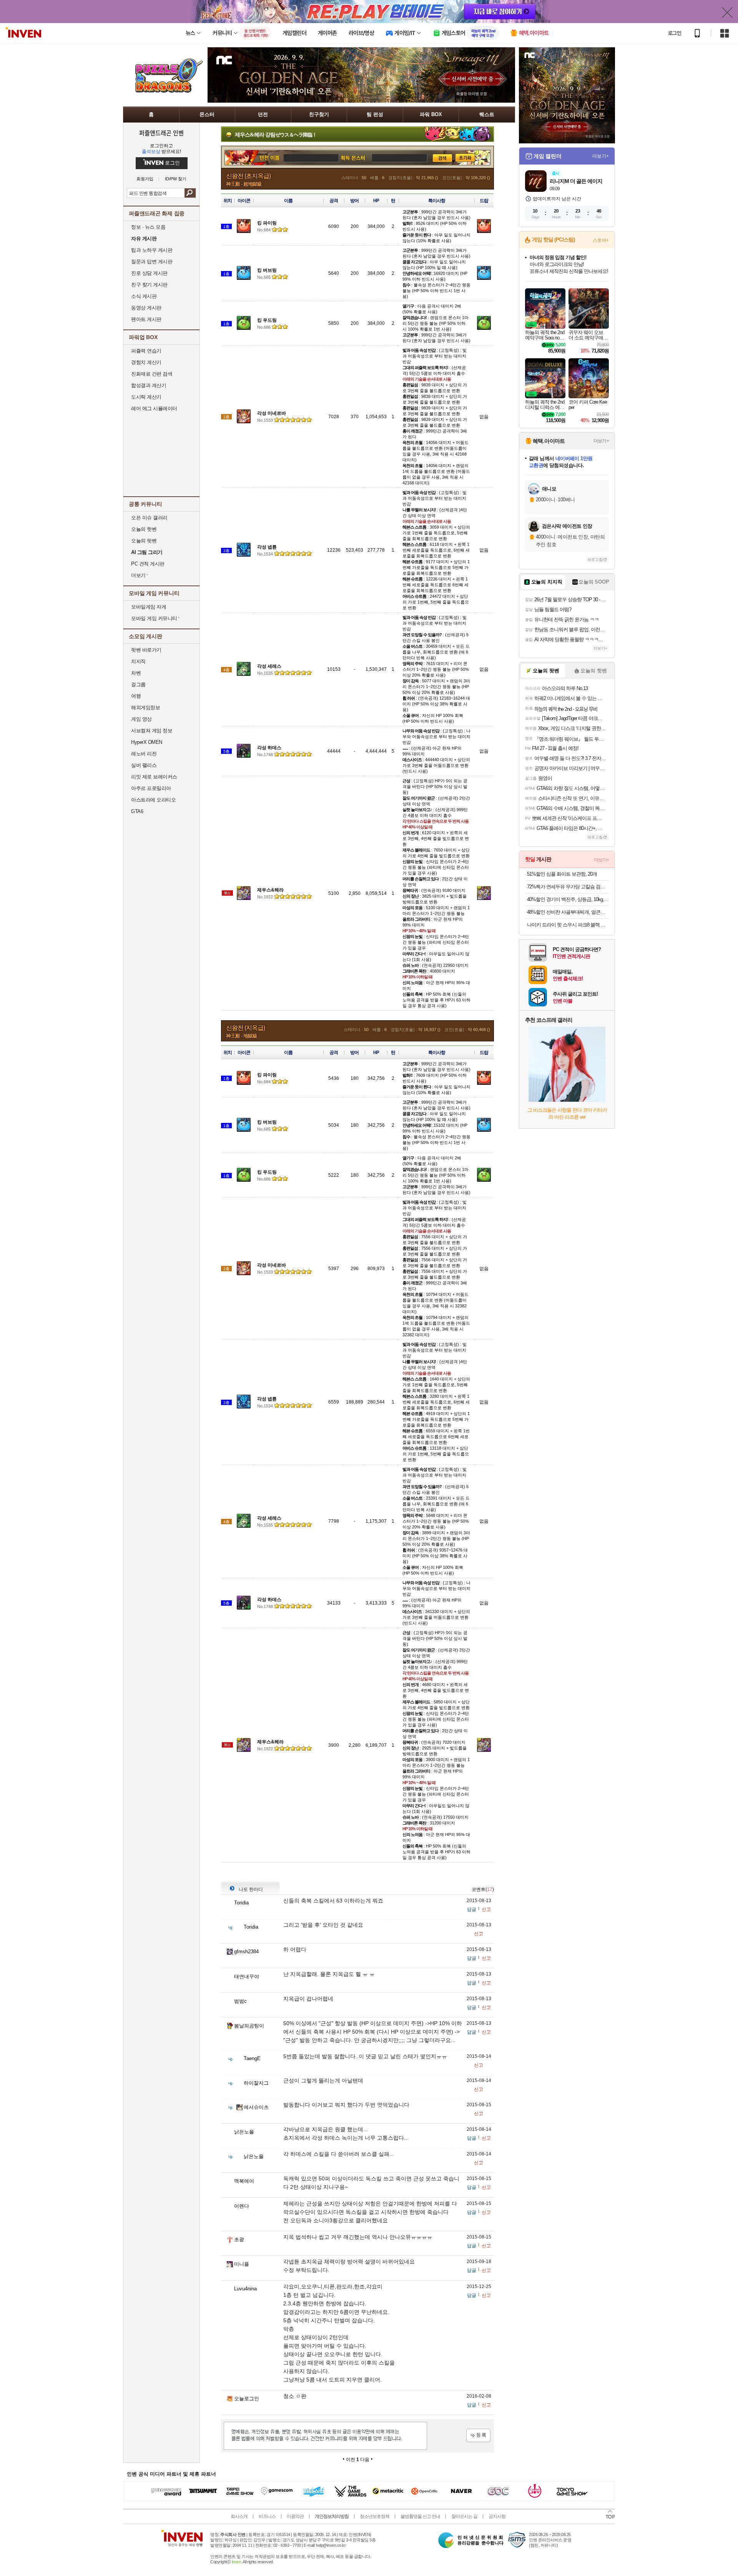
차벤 (136, 673)
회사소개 (239, 2516)
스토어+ (601, 240)
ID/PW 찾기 (176, 179)
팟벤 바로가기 (146, 650)
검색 (190, 193)
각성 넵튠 (267, 547)
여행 (136, 696)
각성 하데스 (269, 748)
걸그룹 (138, 684)
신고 (486, 1909)
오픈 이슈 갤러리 (149, 518)
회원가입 (145, 179)
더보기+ (601, 156)
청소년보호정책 (375, 2516)
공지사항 (497, 2516)
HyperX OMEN (147, 742)
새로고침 (595, 560)
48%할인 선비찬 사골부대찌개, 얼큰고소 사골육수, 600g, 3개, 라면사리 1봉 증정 (568, 912)
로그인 (675, 33)
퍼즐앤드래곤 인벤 (161, 133)
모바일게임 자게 (149, 607)
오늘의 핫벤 (144, 529)
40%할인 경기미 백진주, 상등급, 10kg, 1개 (568, 899)
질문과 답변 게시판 (152, 262)
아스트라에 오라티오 (153, 800)
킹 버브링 (267, 270)
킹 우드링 (267, 320)
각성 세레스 (269, 666)
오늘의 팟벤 (144, 541)
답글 (472, 1909)
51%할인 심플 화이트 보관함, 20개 (562, 874)
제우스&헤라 (270, 890)
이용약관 (295, 2516)
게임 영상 (141, 719)
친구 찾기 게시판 (149, 285)
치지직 (138, 661)
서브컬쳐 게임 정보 (152, 731)
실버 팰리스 (144, 765)
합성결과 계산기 (149, 385)
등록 (478, 2435)
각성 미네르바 (272, 413)
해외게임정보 (145, 708)
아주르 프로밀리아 (151, 788)
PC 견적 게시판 (148, 564)
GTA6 (137, 811)
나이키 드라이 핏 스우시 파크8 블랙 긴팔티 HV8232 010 (568, 925)
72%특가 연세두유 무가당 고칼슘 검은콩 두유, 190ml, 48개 (568, 887)
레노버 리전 (144, 754)
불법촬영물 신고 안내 (420, 2516)
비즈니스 (267, 2516)
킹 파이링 (267, 223)
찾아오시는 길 (464, 2516)
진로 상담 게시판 (149, 273)
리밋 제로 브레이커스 (154, 777)
